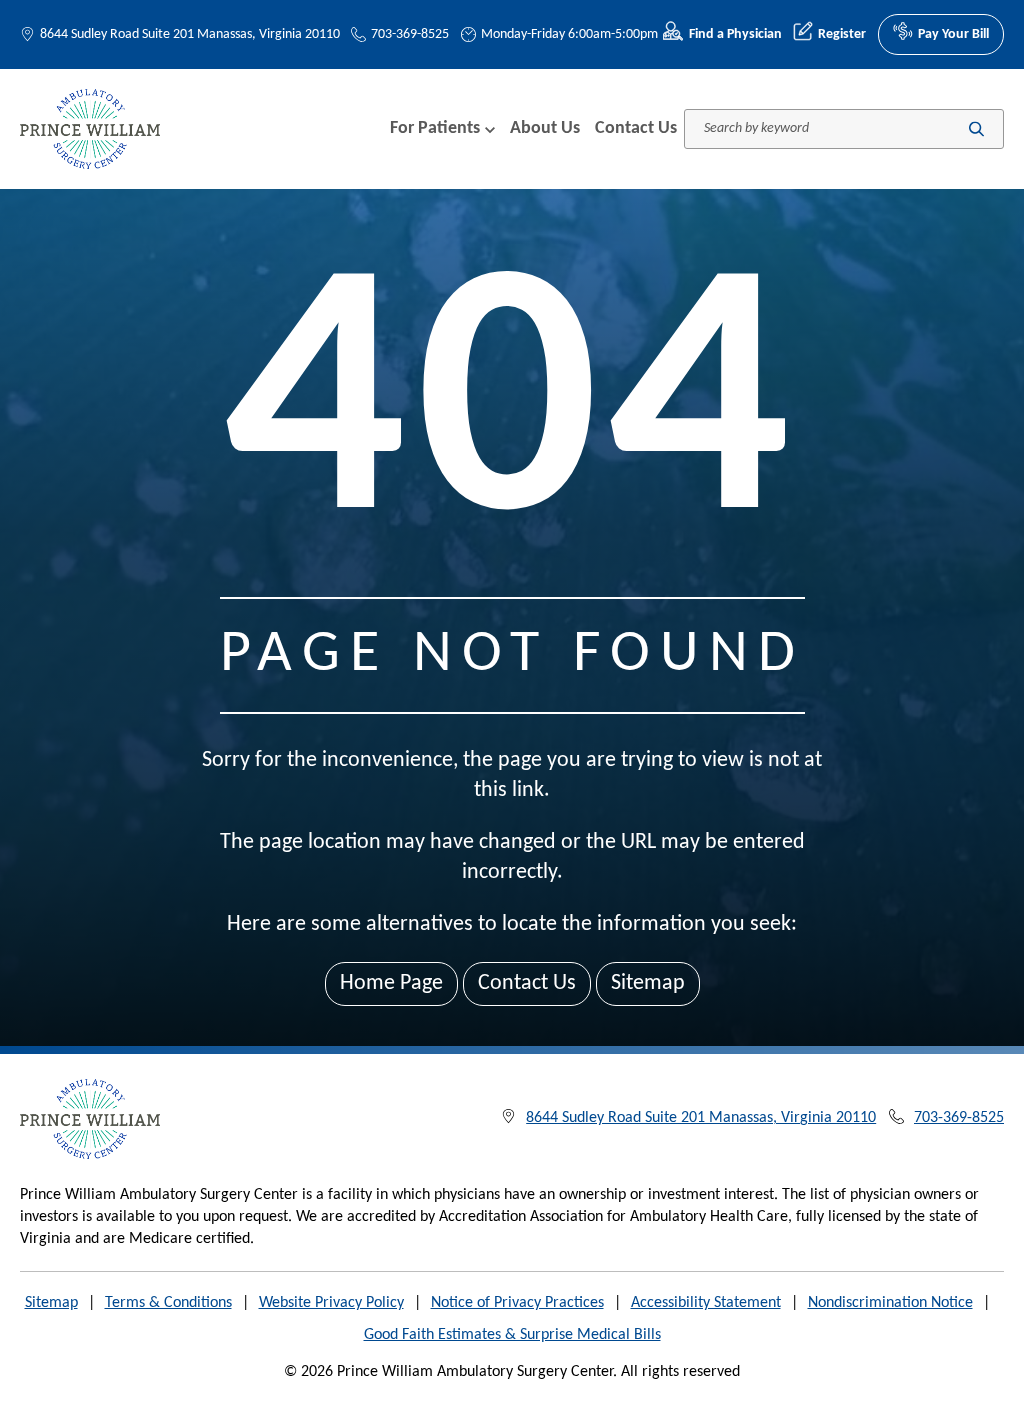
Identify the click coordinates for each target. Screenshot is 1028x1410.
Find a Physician (735, 34)
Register (842, 34)
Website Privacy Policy (331, 1303)
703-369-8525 (410, 34)
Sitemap (648, 983)
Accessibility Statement (706, 1303)
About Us (545, 128)
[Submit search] (976, 128)
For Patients (435, 128)
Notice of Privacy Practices (517, 1303)
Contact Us (636, 128)
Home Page (391, 983)
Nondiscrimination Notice (890, 1303)
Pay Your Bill (953, 34)
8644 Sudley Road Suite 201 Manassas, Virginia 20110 (190, 34)
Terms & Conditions (168, 1303)
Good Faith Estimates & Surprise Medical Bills (512, 1335)
